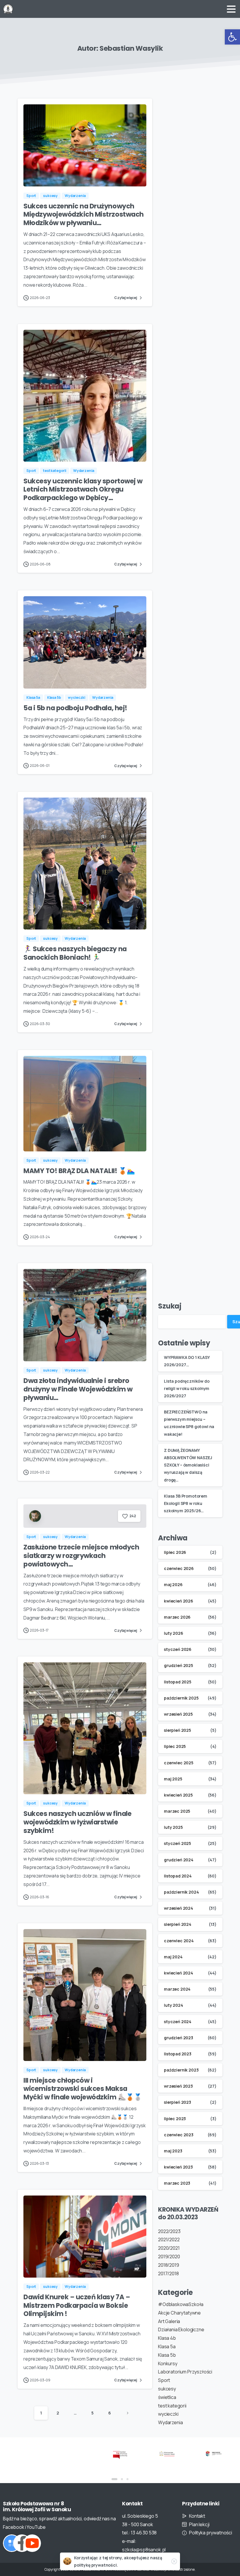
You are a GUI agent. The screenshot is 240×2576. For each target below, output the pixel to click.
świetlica (167, 2397)
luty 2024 (174, 2005)
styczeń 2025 (178, 1843)
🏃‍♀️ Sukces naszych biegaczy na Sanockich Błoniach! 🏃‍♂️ (75, 953)
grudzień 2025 (179, 1665)
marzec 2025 (177, 1811)
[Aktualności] (12, 2543)
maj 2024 (173, 1957)
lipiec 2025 (175, 1746)
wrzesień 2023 (178, 2086)
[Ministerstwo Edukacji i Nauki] (120, 2453)
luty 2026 (174, 1633)
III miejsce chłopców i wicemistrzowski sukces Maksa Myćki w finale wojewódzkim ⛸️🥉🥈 (83, 2089)
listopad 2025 (178, 1682)
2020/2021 (169, 2248)
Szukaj (170, 1306)
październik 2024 (181, 1892)
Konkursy (168, 2363)
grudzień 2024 (179, 1860)
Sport (164, 2380)
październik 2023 (181, 2070)
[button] (232, 37)
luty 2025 (173, 1827)
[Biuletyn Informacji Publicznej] (73, 2455)
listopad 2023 (178, 2054)
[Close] (174, 2561)
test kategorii (172, 2406)
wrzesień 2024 (179, 1908)
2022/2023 (169, 2231)
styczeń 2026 (178, 1649)
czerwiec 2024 (179, 1941)
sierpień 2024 (178, 1924)
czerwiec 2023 (179, 2135)
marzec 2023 (177, 2183)
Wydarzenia (170, 2422)
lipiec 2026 (175, 1552)
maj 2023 (173, 2151)
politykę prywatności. (96, 2565)
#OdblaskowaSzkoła (181, 2304)
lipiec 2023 (175, 2119)
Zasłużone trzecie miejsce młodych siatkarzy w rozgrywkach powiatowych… (81, 1556)
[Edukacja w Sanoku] (167, 2453)
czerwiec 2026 (179, 1568)
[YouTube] (32, 2543)
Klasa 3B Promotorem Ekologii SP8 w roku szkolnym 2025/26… (186, 1503)
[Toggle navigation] (231, 9)
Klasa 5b (167, 2355)
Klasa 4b (167, 2338)
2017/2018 (168, 2273)
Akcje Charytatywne (179, 2313)
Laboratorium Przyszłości (185, 2372)
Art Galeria (169, 2321)
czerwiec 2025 (179, 1763)
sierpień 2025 (178, 1730)
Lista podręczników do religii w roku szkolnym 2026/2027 (187, 1388)
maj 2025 (173, 1779)
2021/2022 (169, 2239)
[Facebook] (22, 2543)
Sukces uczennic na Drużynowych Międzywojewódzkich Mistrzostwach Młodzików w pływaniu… (84, 215)
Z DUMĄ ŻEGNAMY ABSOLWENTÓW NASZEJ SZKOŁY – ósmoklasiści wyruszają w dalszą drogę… (188, 1465)
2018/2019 (169, 2265)
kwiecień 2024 (179, 1973)
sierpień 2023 (178, 2102)
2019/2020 (169, 2256)
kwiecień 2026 (179, 1601)
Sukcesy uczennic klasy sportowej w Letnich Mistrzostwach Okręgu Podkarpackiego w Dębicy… (83, 490)
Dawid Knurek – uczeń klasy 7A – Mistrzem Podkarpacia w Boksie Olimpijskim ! (77, 2305)
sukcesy (167, 2389)
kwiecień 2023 (178, 2167)
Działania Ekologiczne (181, 2329)
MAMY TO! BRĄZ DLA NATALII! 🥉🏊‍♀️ (79, 1171)
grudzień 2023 (179, 2038)
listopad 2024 (178, 1876)
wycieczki (168, 2414)
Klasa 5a (167, 2346)
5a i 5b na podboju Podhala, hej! (75, 708)
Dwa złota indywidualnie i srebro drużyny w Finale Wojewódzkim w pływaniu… (78, 1389)
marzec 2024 (177, 1989)
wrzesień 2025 (178, 1714)
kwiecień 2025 (178, 1795)
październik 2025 (181, 1698)
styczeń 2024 (178, 2022)
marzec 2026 (177, 1617)
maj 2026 (173, 1584)
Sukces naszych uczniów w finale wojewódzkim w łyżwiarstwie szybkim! (77, 1822)
